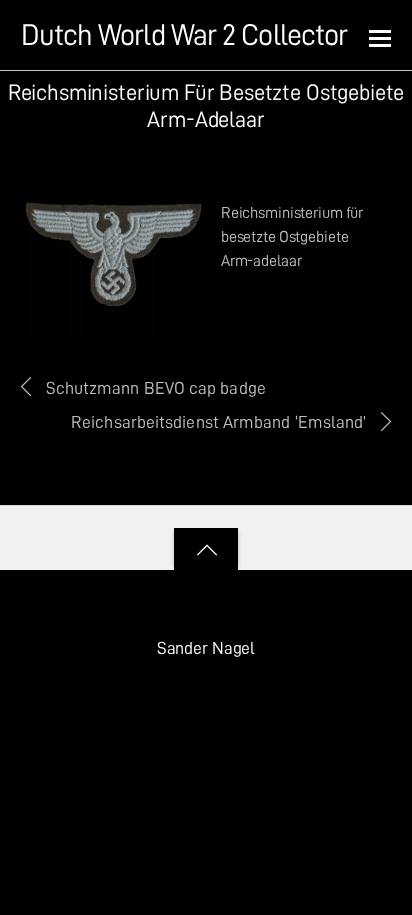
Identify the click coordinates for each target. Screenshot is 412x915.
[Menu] (380, 37)
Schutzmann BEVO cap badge (156, 388)
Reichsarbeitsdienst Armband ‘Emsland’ (218, 422)
